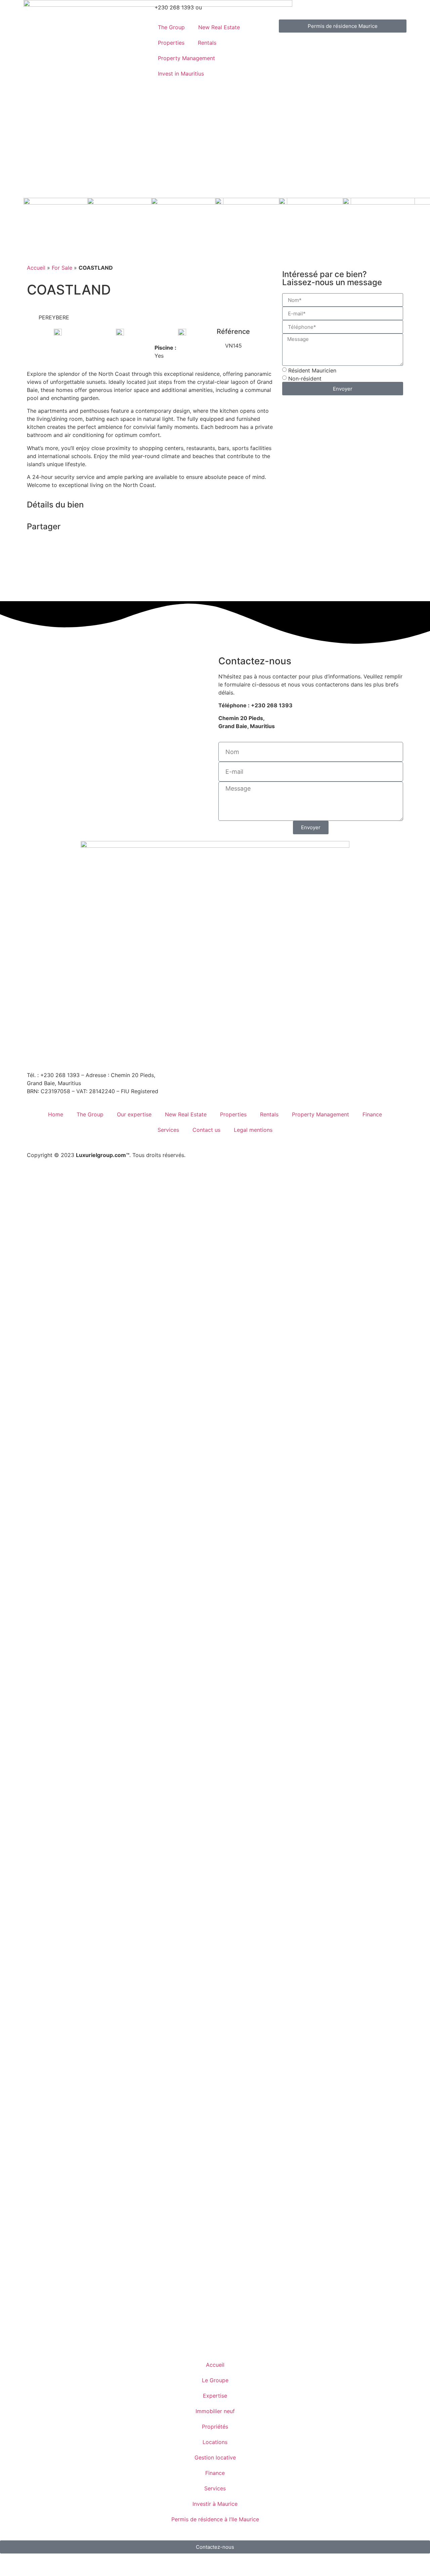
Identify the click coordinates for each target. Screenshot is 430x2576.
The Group (171, 27)
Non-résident (305, 379)
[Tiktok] (146, 1054)
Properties (171, 43)
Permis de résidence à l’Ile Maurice (215, 2519)
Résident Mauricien (312, 370)
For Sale (62, 268)
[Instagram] (72, 1054)
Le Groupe (215, 2380)
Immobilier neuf (215, 2411)
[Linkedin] (91, 1054)
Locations (215, 2442)
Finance (372, 1114)
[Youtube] (109, 1054)
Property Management (186, 58)
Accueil (36, 268)
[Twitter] (128, 1054)
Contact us (206, 1130)
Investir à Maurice (215, 2504)
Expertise (215, 2396)
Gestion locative (215, 2457)
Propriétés (215, 2427)
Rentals (207, 43)
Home (56, 1114)
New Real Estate (219, 27)
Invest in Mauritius (181, 74)
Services (168, 1130)
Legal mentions (253, 1130)
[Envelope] (35, 1054)
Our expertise (134, 1114)
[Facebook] (54, 1054)
